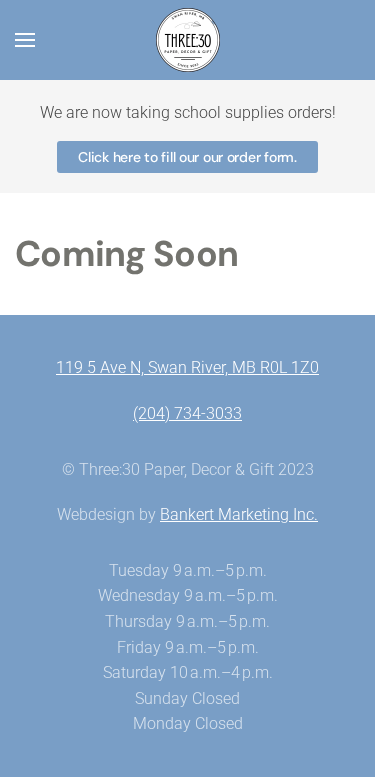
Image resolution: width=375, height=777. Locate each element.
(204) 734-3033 (187, 413)
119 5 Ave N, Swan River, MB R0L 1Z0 (187, 367)
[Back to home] (188, 40)
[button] (25, 40)
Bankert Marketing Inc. (239, 514)
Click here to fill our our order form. (187, 157)
